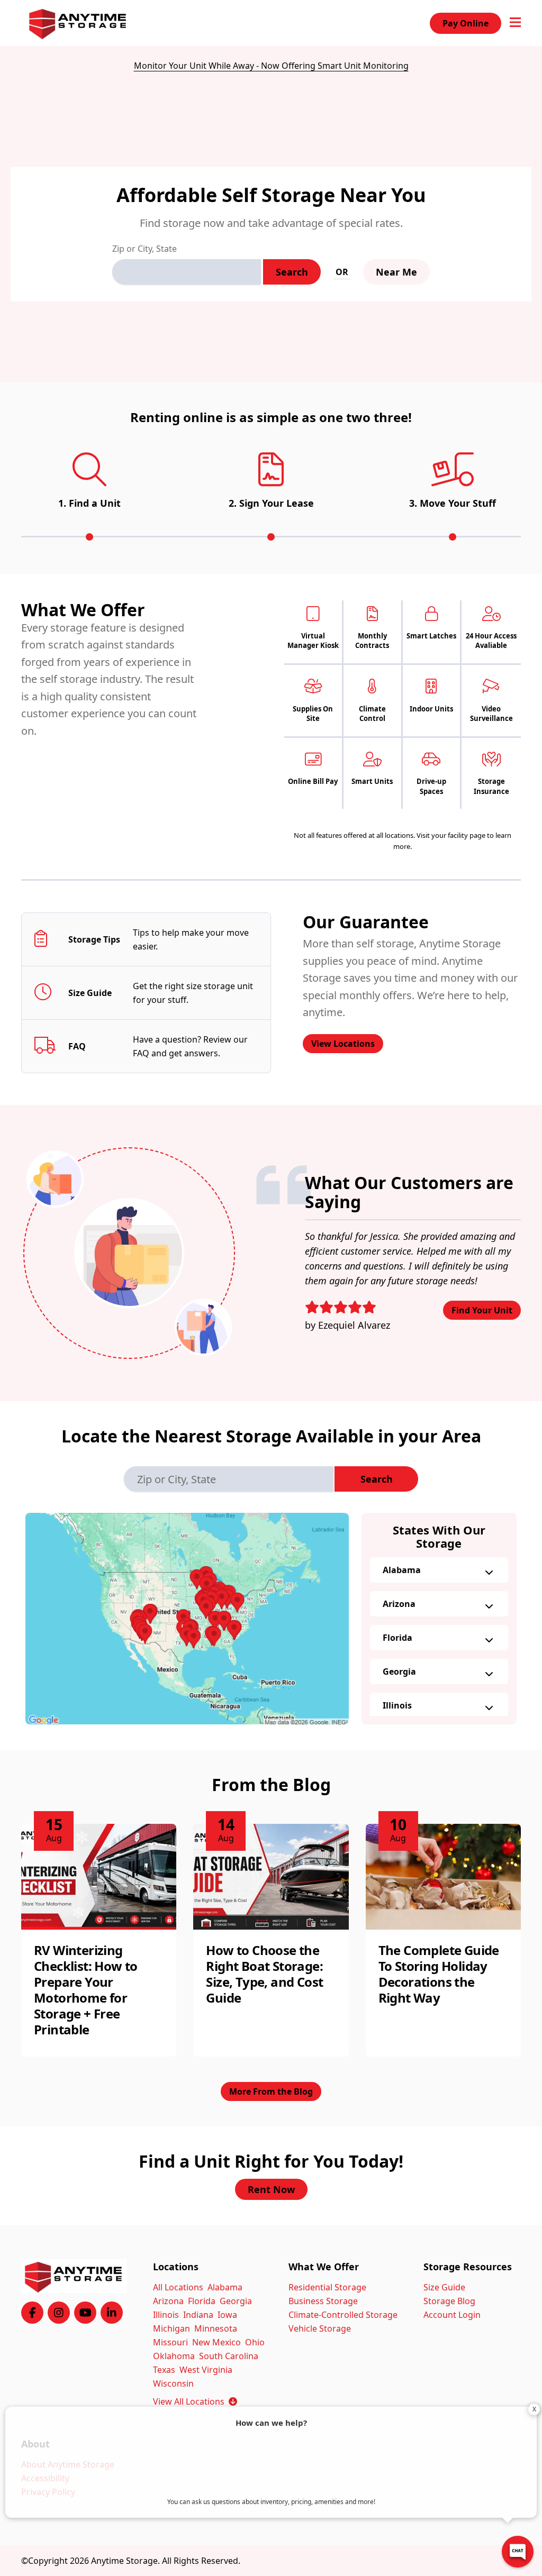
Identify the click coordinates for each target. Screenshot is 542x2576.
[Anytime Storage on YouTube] (85, 2313)
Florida (398, 1638)
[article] (99, 1940)
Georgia (399, 1671)
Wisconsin (173, 2383)
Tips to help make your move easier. (191, 939)
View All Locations (195, 2401)
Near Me (396, 272)
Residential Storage (327, 2287)
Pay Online (466, 23)
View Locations (343, 1044)
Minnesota (216, 2328)
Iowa (227, 2315)
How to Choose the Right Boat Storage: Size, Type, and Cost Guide (264, 1974)
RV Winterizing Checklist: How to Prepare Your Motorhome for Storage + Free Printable (86, 1990)
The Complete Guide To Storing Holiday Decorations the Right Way (439, 1974)
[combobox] (187, 272)
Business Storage (323, 2301)
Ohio (255, 2342)
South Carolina (229, 2356)
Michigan (171, 2328)
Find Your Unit (482, 1310)
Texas (164, 2370)
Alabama (402, 1570)
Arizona (399, 1604)
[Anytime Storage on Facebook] (32, 2313)
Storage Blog (449, 2301)
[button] (187, 1619)
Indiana (198, 2315)
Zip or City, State (144, 249)
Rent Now (271, 2189)
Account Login (452, 2315)
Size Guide (444, 2287)
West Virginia (206, 2370)
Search (292, 272)
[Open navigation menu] (515, 23)
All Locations (178, 2287)
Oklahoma (174, 2356)
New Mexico (216, 2342)
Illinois (397, 1705)
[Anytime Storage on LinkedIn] (112, 2313)
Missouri (170, 2342)
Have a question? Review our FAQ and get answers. (190, 1046)
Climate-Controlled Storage (343, 2315)
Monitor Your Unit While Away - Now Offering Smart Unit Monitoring (271, 66)
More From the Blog (271, 2091)
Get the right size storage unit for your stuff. (193, 993)
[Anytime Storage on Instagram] (59, 2313)
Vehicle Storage (320, 2328)
